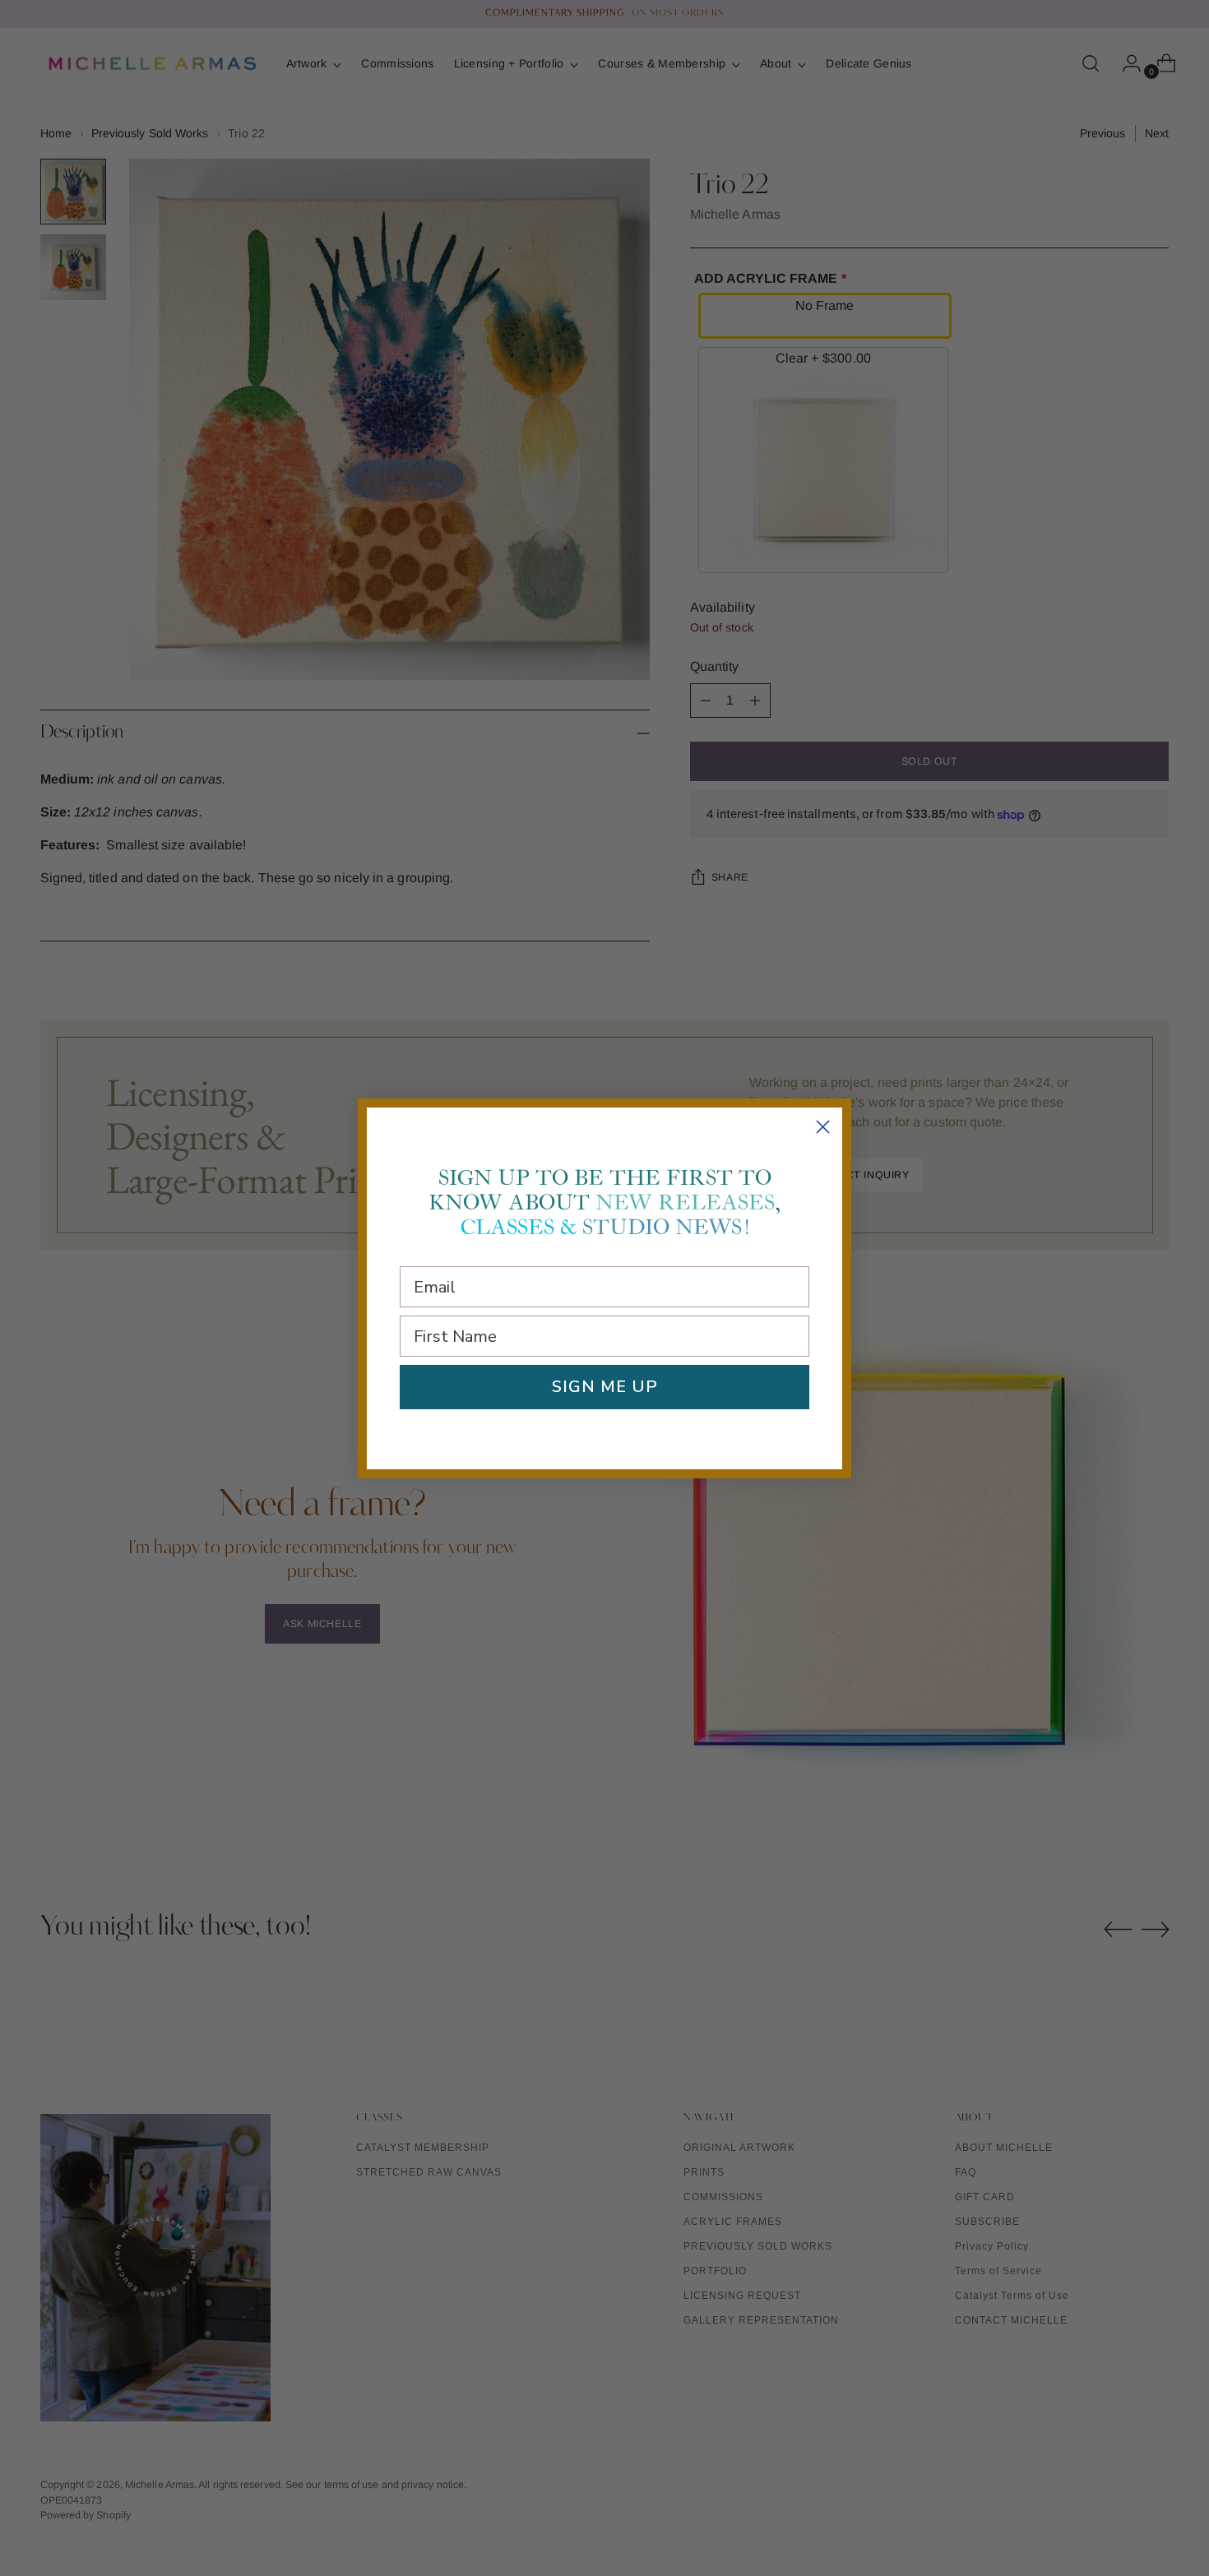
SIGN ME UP (605, 1387)
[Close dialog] (823, 1127)
